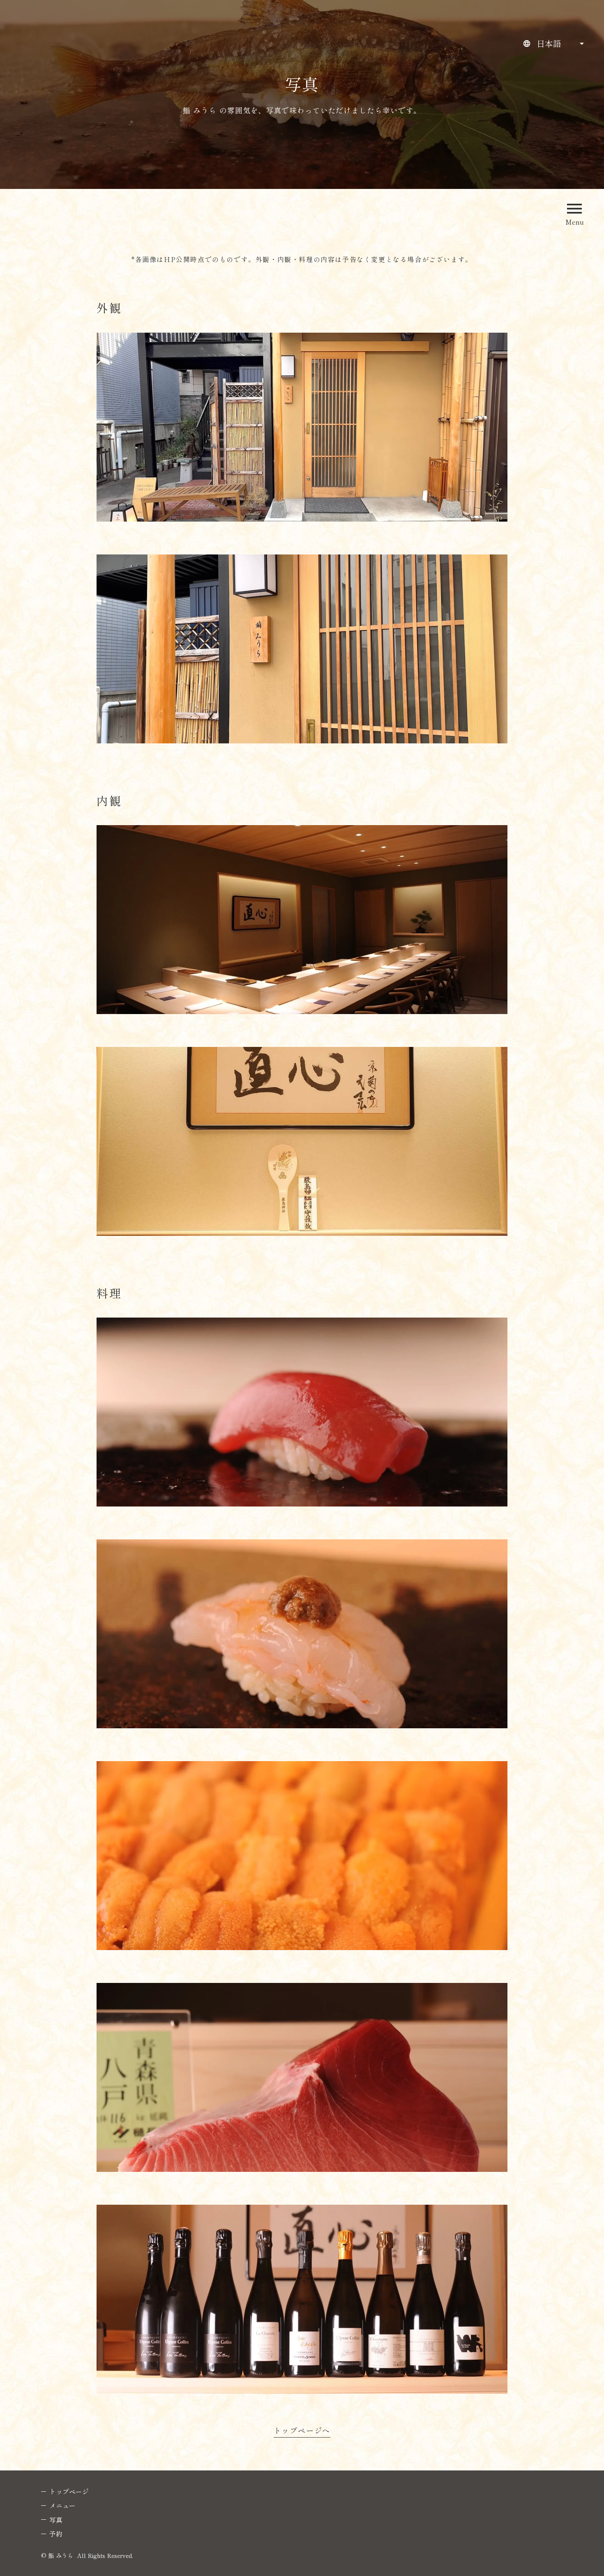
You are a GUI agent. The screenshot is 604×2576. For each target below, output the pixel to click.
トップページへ (302, 2431)
